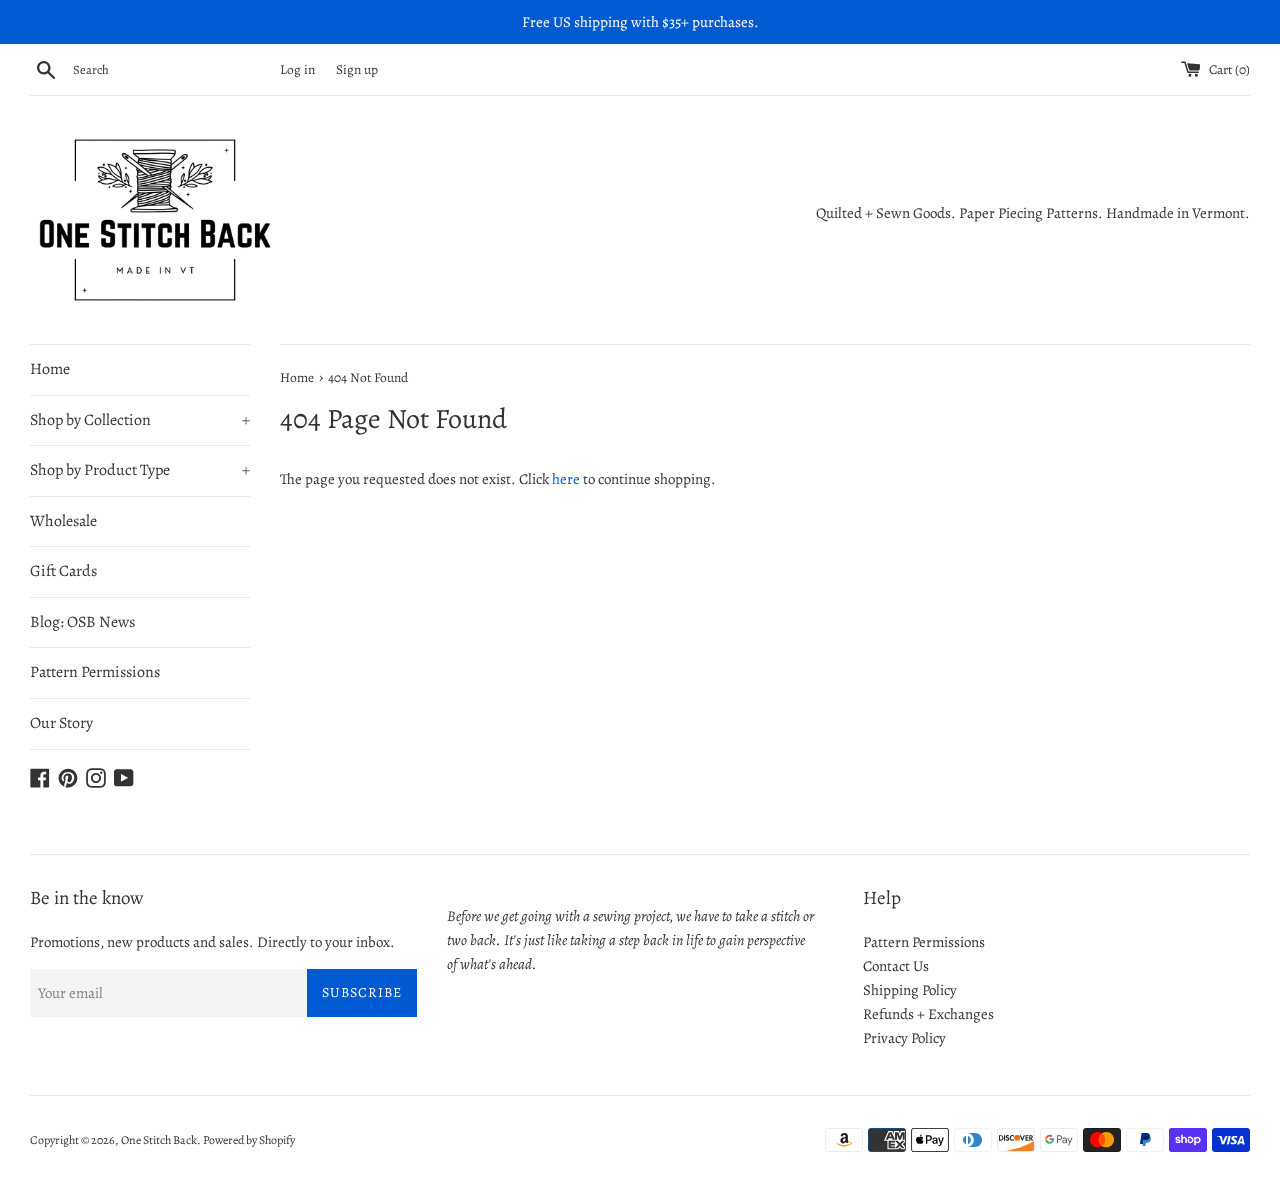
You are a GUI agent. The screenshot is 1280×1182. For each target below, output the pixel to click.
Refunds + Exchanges (928, 1014)
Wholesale (63, 521)
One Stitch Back (159, 1140)
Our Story (61, 723)
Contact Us (896, 966)
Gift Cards (63, 571)
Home (50, 369)
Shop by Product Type (140, 470)
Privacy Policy (904, 1038)
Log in (297, 69)
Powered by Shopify (249, 1140)
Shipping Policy (910, 990)
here (566, 479)
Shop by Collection (140, 420)
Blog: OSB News (82, 622)
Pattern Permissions (95, 672)
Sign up (357, 69)
